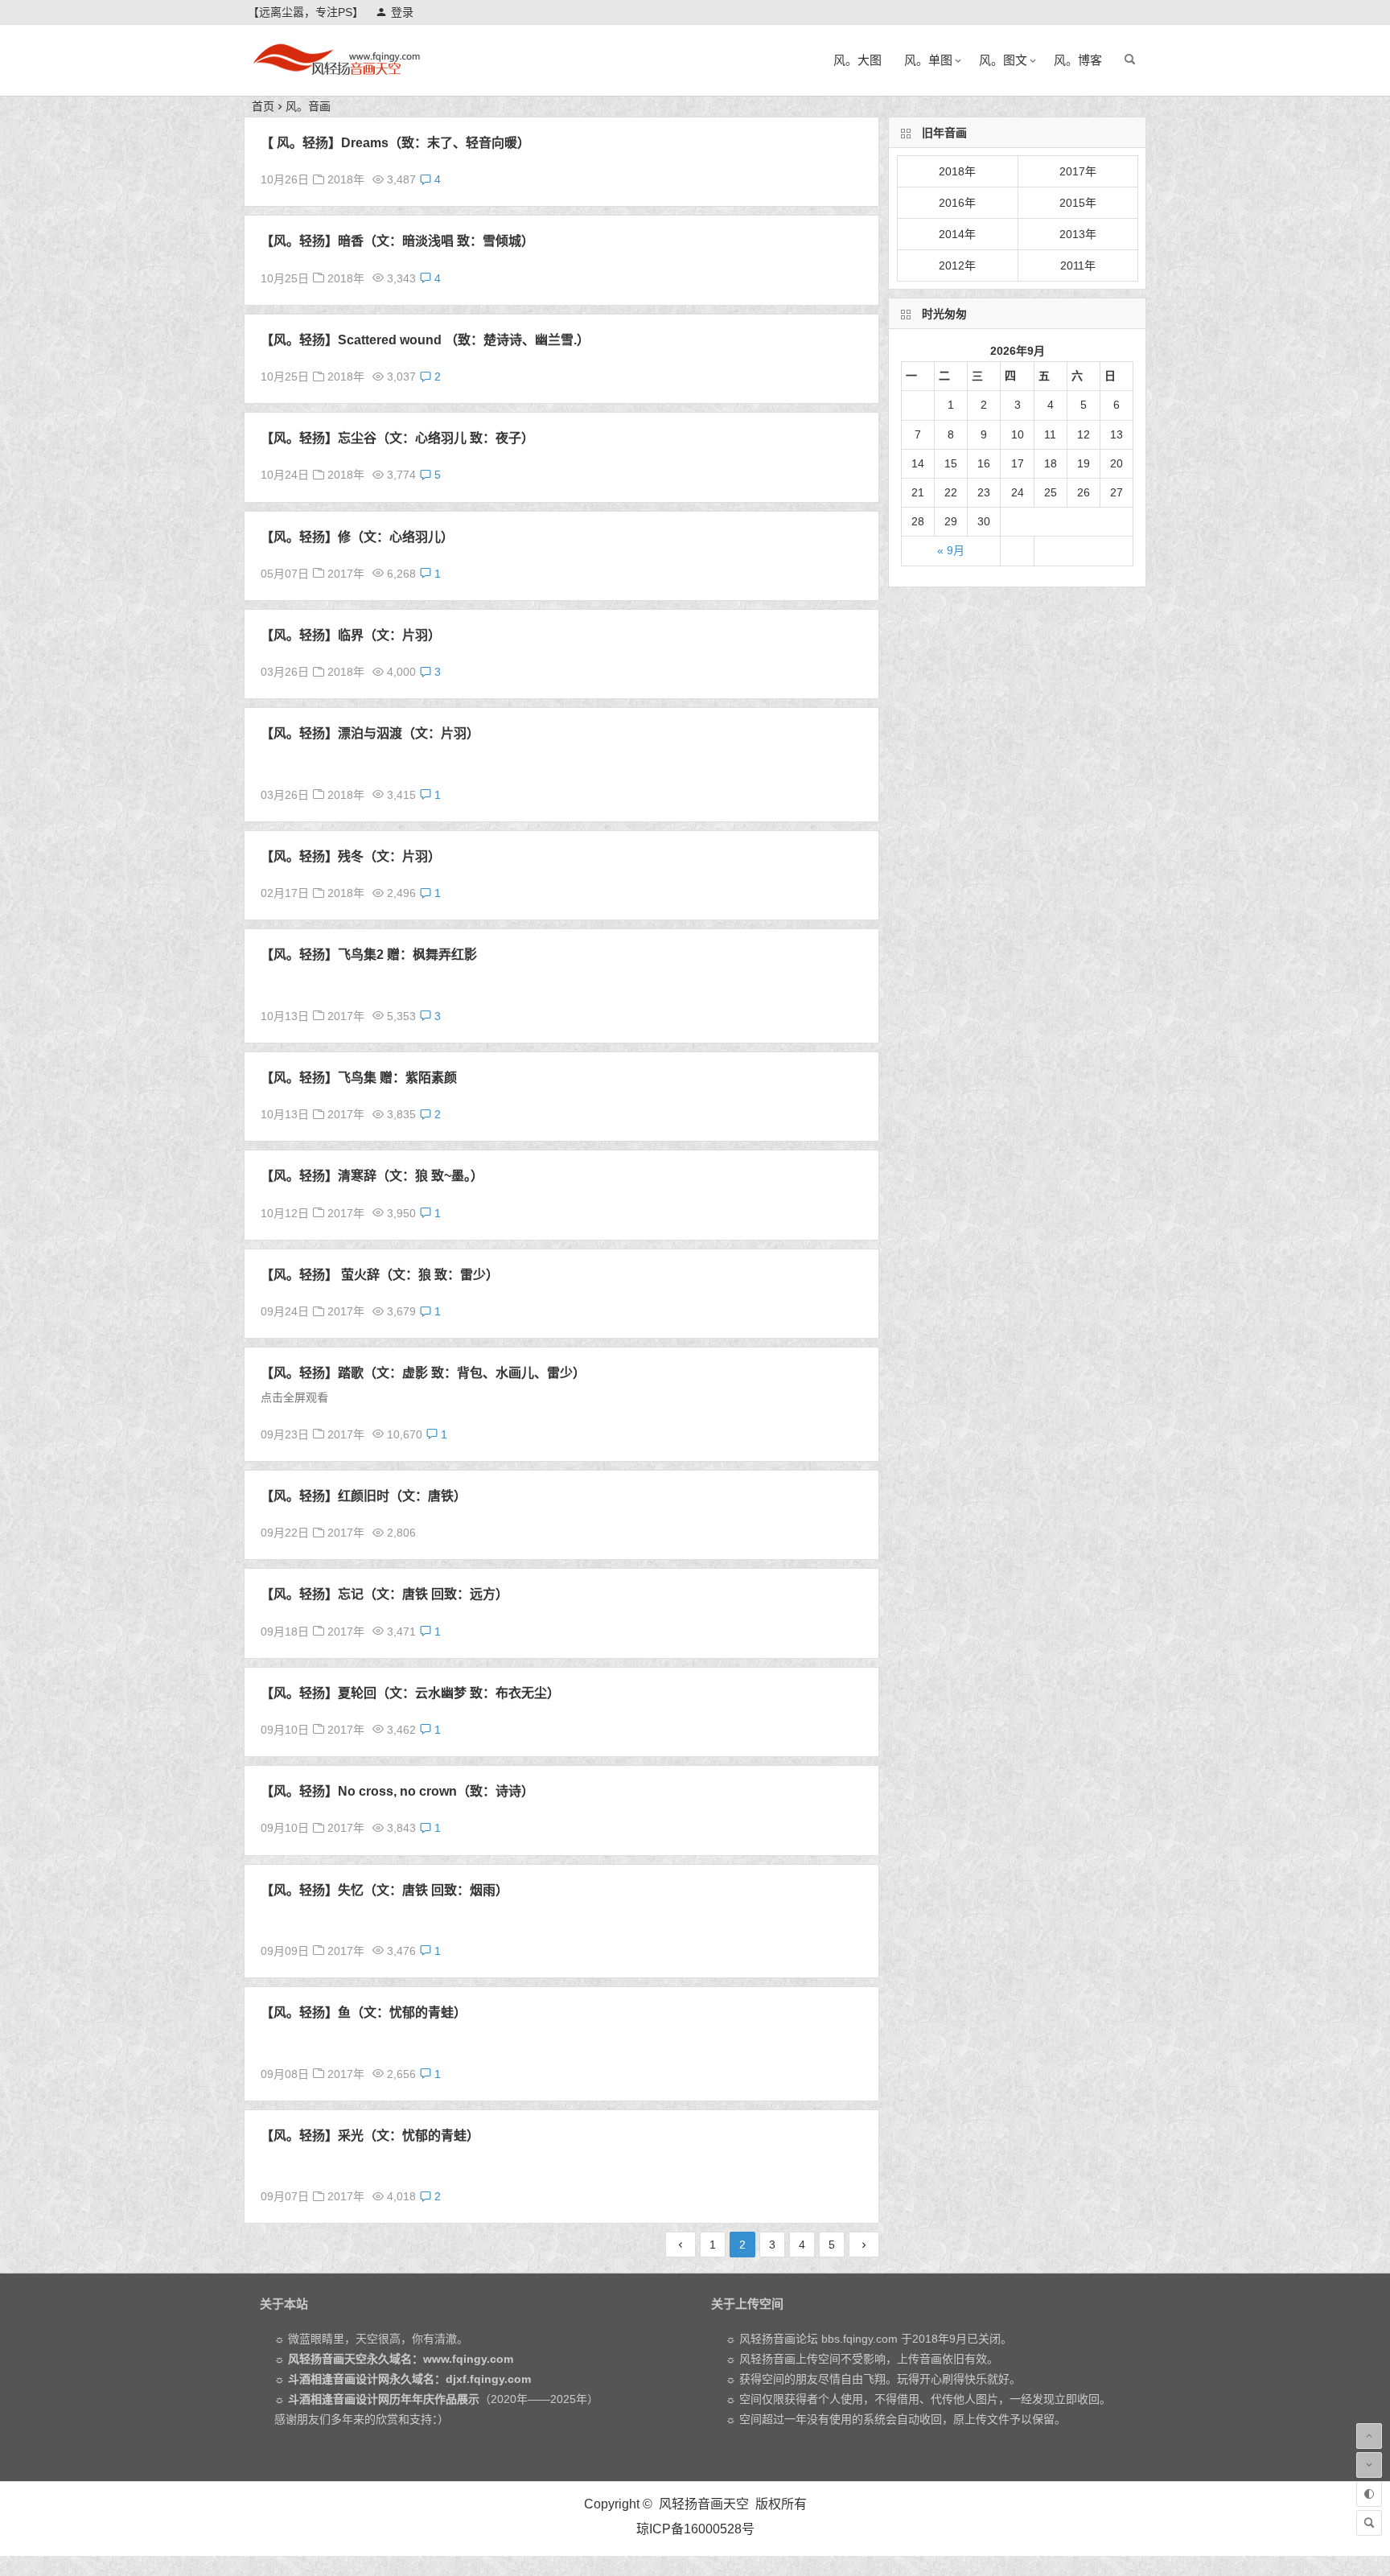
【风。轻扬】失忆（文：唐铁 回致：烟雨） (385, 1890)
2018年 (346, 179)
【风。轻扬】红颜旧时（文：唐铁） (364, 1496)
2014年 (957, 234)
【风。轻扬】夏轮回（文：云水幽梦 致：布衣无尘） (410, 1693)
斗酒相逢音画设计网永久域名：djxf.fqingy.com (409, 2379)
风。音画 (308, 106)
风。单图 (928, 60)
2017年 (346, 574)
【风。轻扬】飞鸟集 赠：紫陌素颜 (359, 1078)
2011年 (1078, 265)
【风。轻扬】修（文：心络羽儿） (357, 537)
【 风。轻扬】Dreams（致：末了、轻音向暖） (395, 143)
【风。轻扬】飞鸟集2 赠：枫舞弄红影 (369, 955)
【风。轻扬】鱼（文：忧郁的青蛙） (364, 2012)
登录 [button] (402, 12)
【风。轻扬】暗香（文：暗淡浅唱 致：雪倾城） (397, 241)
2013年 (1078, 234)
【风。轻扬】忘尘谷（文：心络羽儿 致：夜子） (397, 438)
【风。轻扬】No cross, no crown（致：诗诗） (397, 1791)
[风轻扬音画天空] (336, 73)
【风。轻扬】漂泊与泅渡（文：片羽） (370, 733)
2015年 (1078, 203)
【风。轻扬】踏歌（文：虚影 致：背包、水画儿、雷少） (423, 1373)
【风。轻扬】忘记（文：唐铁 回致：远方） (385, 1594)
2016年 (957, 203)
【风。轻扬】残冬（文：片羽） (351, 856)
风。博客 (1078, 60)
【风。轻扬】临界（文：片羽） (351, 635)
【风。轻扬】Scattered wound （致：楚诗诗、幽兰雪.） (425, 340)
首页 (263, 106)
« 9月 (951, 550)
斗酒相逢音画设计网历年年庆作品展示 (384, 2399)
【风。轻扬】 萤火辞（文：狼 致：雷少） (380, 1275)
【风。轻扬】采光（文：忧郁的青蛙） (370, 2136)
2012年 (957, 265)
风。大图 (857, 60)
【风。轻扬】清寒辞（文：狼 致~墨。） (372, 1176)
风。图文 (1003, 60)
